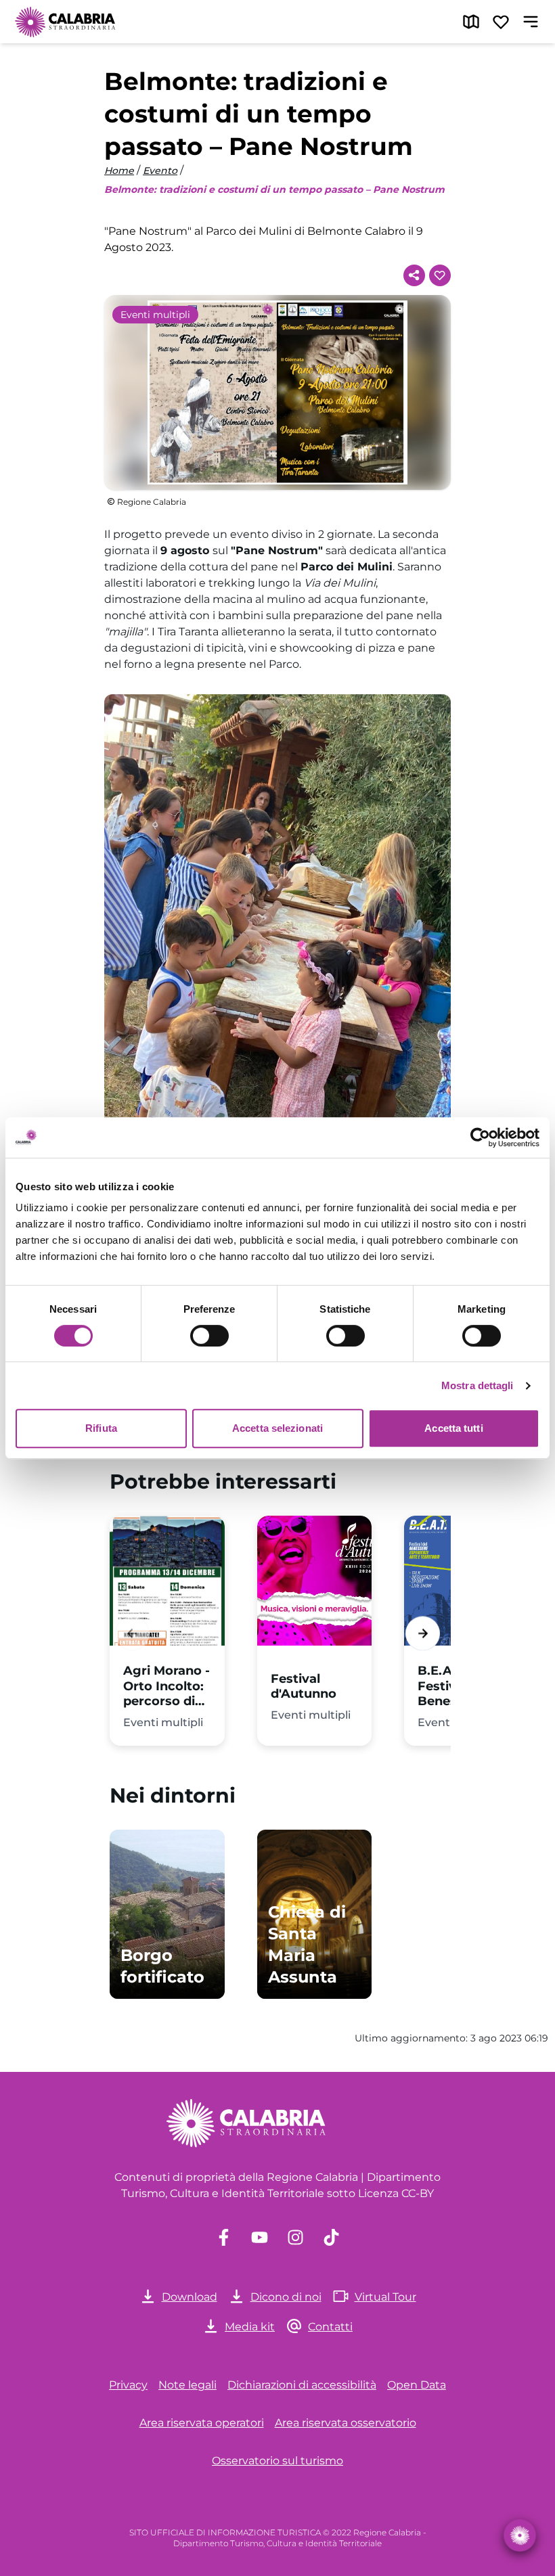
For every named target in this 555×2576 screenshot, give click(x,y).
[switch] (209, 1336)
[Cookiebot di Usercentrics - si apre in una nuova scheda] (480, 1137)
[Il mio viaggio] (501, 22)
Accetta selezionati (277, 1428)
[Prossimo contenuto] (423, 1634)
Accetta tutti (453, 1428)
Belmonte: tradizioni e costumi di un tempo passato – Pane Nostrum (274, 189)
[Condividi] (414, 275)
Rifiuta (101, 1428)
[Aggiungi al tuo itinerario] (440, 275)
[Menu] (531, 22)
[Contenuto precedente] (132, 1634)
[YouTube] (260, 2237)
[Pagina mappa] (471, 22)
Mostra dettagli (478, 1385)
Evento (160, 171)
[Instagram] (295, 2237)
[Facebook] (224, 2237)
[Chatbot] (520, 2535)
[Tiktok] (331, 2237)
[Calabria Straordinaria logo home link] (66, 22)
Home (119, 171)
